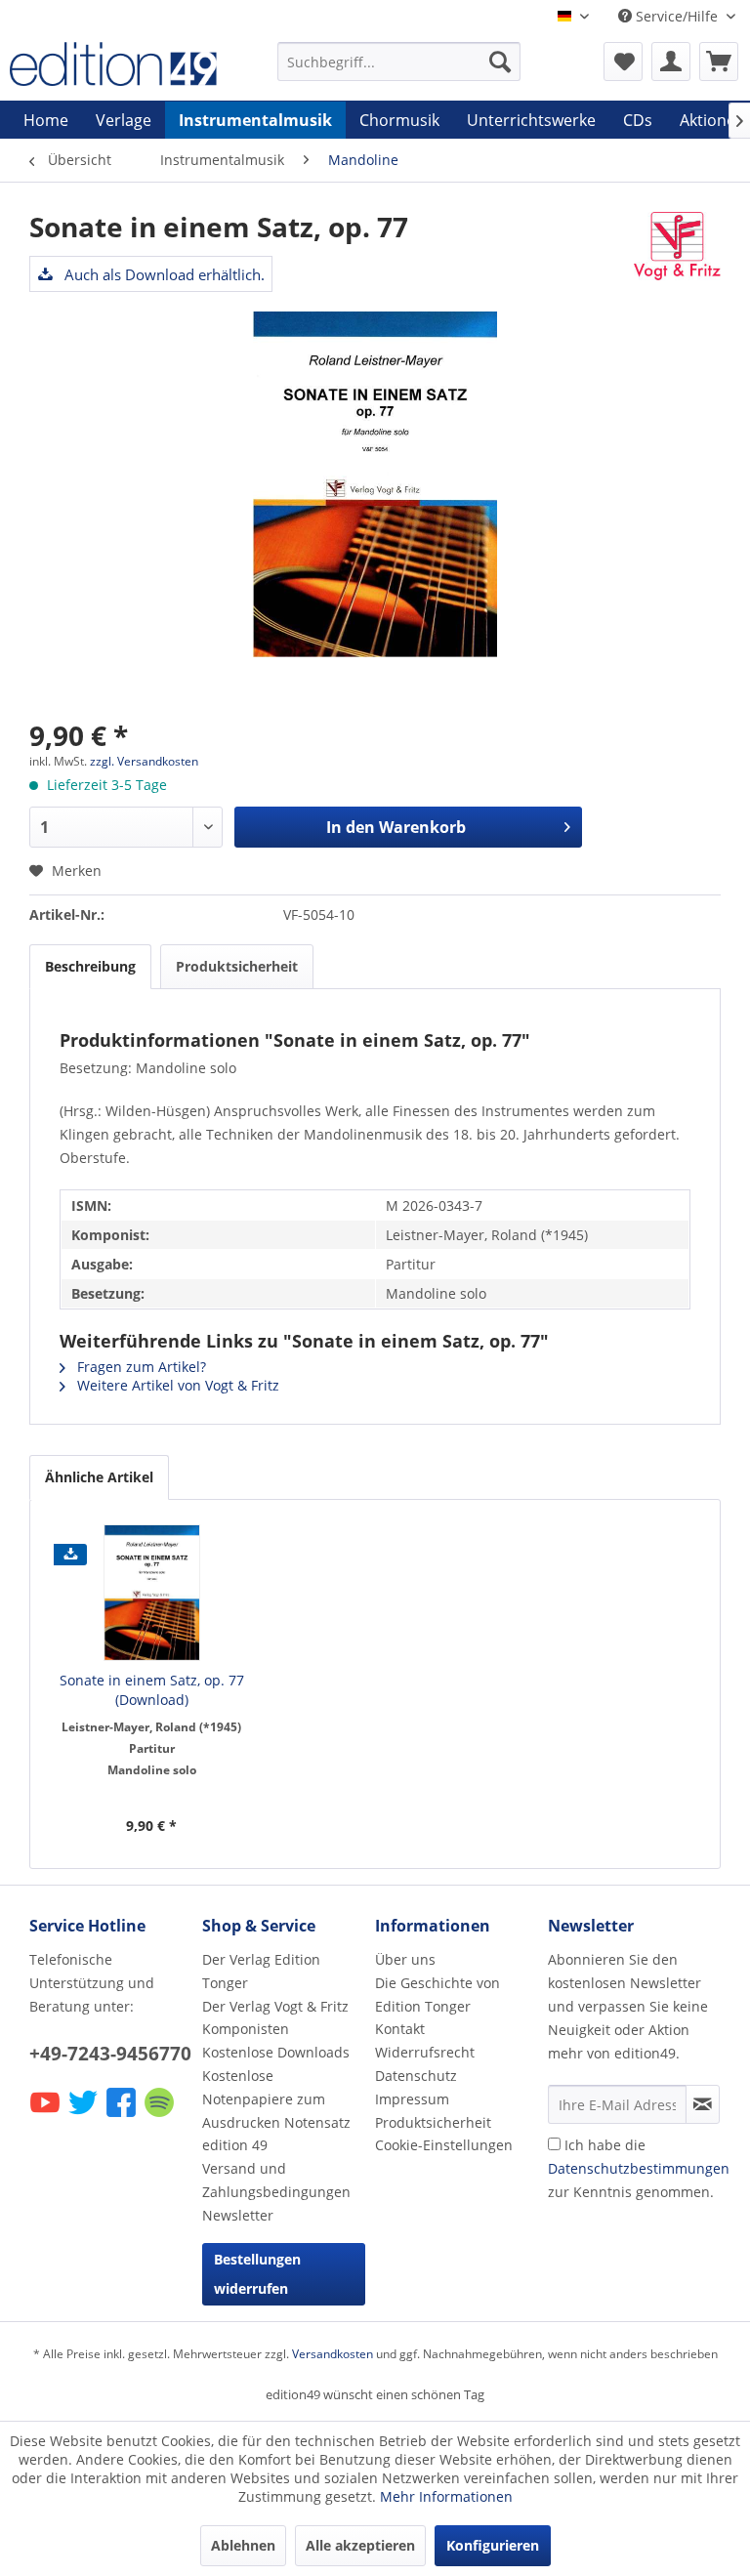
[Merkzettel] (623, 62)
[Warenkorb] (719, 62)
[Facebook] (123, 2116)
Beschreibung (90, 966)
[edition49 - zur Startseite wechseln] (113, 66)
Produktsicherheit (237, 966)
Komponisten (246, 2029)
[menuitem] (399, 62)
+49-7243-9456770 (110, 2054)
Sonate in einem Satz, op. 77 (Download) (152, 1690)
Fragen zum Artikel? (140, 1367)
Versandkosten (333, 2354)
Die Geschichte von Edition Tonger (437, 1994)
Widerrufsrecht (425, 2052)
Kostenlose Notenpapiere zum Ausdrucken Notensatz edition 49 (276, 2110)
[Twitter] (84, 2116)
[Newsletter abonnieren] (703, 2104)
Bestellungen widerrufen (257, 2274)
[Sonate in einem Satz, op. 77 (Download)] (152, 1593)
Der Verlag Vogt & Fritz (275, 2006)
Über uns (405, 1959)
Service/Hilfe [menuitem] (677, 16)
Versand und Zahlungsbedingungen (276, 2180)
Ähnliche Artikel (99, 1477)
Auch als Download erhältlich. (163, 274)
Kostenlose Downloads (276, 2052)
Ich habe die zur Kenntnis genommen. (639, 2168)
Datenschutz (416, 2076)
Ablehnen (243, 2545)
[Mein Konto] (671, 62)
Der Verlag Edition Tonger (261, 1971)
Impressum (412, 2099)
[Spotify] (161, 2116)
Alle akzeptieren (360, 2545)
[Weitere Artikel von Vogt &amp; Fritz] (677, 246)
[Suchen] (500, 62)
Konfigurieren (493, 2545)
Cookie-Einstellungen (444, 2145)
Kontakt (400, 2029)
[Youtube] (46, 2116)
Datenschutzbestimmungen (639, 2168)
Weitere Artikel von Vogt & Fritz (176, 1385)
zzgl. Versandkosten (144, 761)
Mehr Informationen (446, 2496)
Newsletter (238, 2215)
